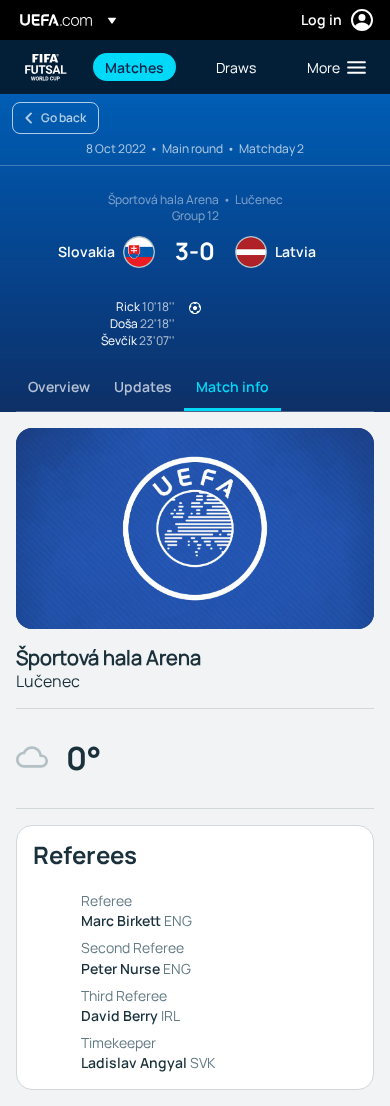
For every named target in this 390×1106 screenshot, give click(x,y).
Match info (232, 386)
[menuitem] (143, 67)
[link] (134, 67)
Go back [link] (63, 117)
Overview (59, 386)
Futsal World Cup (46, 67)
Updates (143, 386)
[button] (332, 67)
